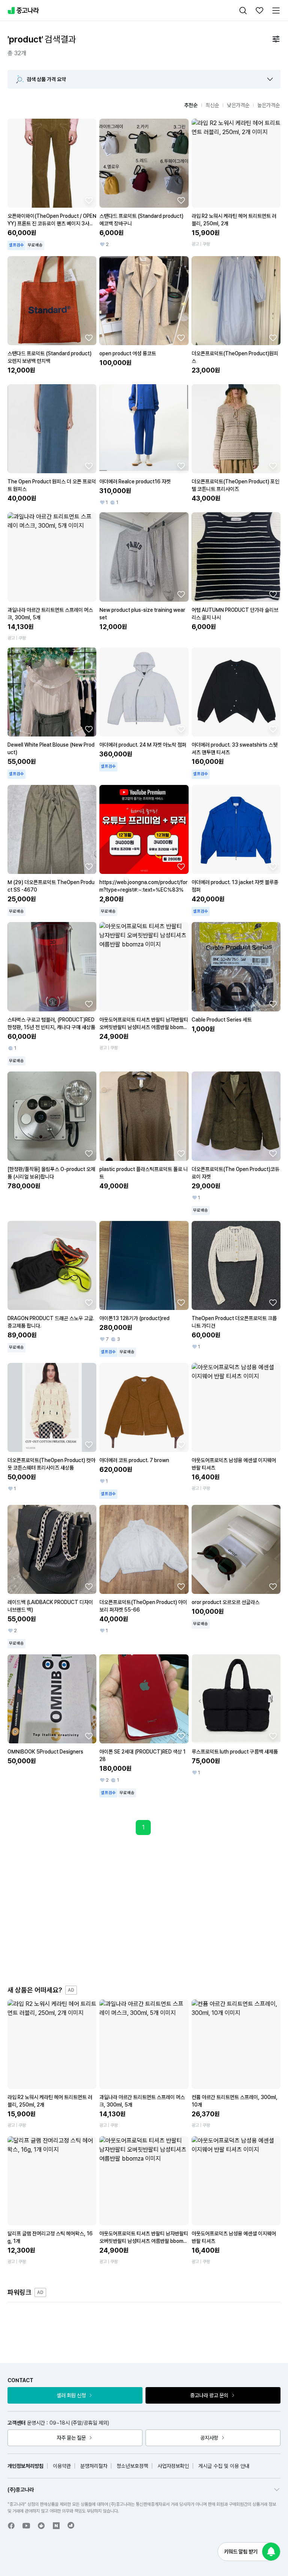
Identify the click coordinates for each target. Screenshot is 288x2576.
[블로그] (56, 2526)
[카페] (41, 2526)
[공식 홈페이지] (71, 2525)
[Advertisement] (151, 1910)
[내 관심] (259, 11)
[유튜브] (26, 2526)
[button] (270, 79)
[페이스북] (11, 2526)
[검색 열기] (243, 11)
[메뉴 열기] (276, 11)
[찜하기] (89, 200)
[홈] (23, 11)
